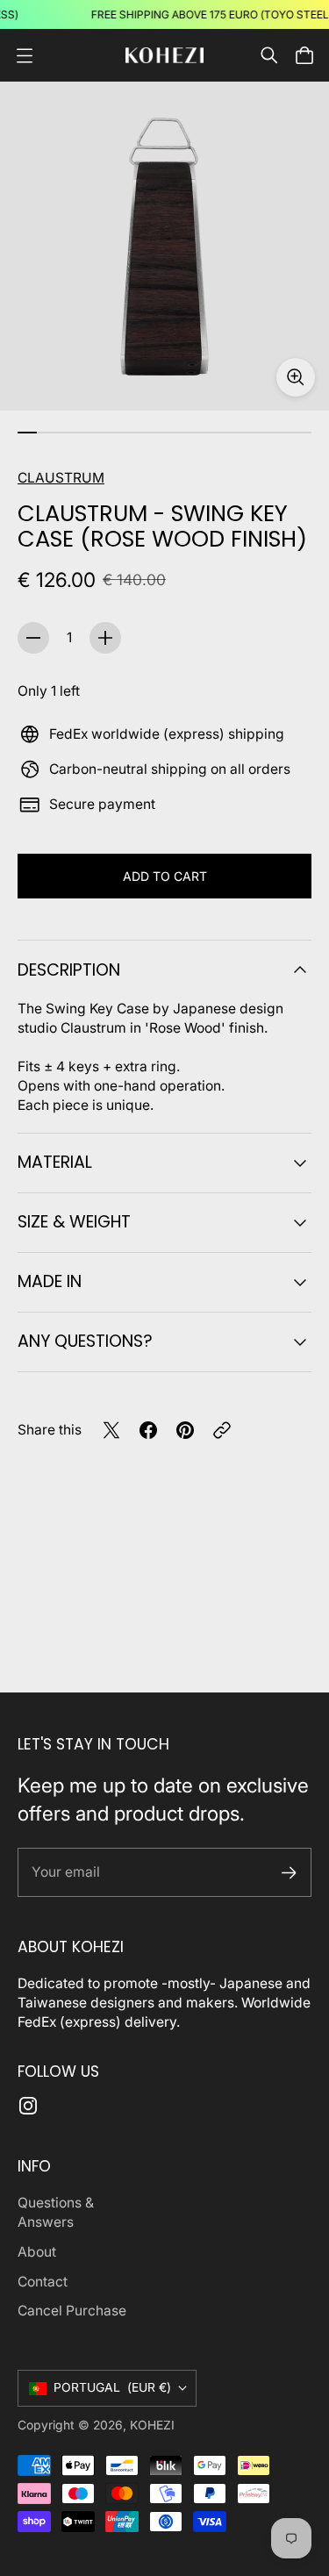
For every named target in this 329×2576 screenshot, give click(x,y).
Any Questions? (85, 1341)
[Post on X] (111, 1430)
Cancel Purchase (72, 2311)
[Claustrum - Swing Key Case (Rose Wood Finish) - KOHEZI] (164, 246)
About (37, 2252)
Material (55, 1162)
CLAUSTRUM (61, 478)
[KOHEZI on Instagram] (28, 2106)
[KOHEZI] (165, 56)
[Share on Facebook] (148, 1430)
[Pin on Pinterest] (185, 1430)
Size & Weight (74, 1222)
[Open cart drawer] (304, 55)
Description (69, 970)
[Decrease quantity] (33, 638)
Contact (43, 2282)
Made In (50, 1281)
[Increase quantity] (105, 638)
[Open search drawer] (269, 55)
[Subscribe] (289, 1873)
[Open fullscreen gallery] (296, 377)
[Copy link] (222, 1430)
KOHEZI (152, 2425)
